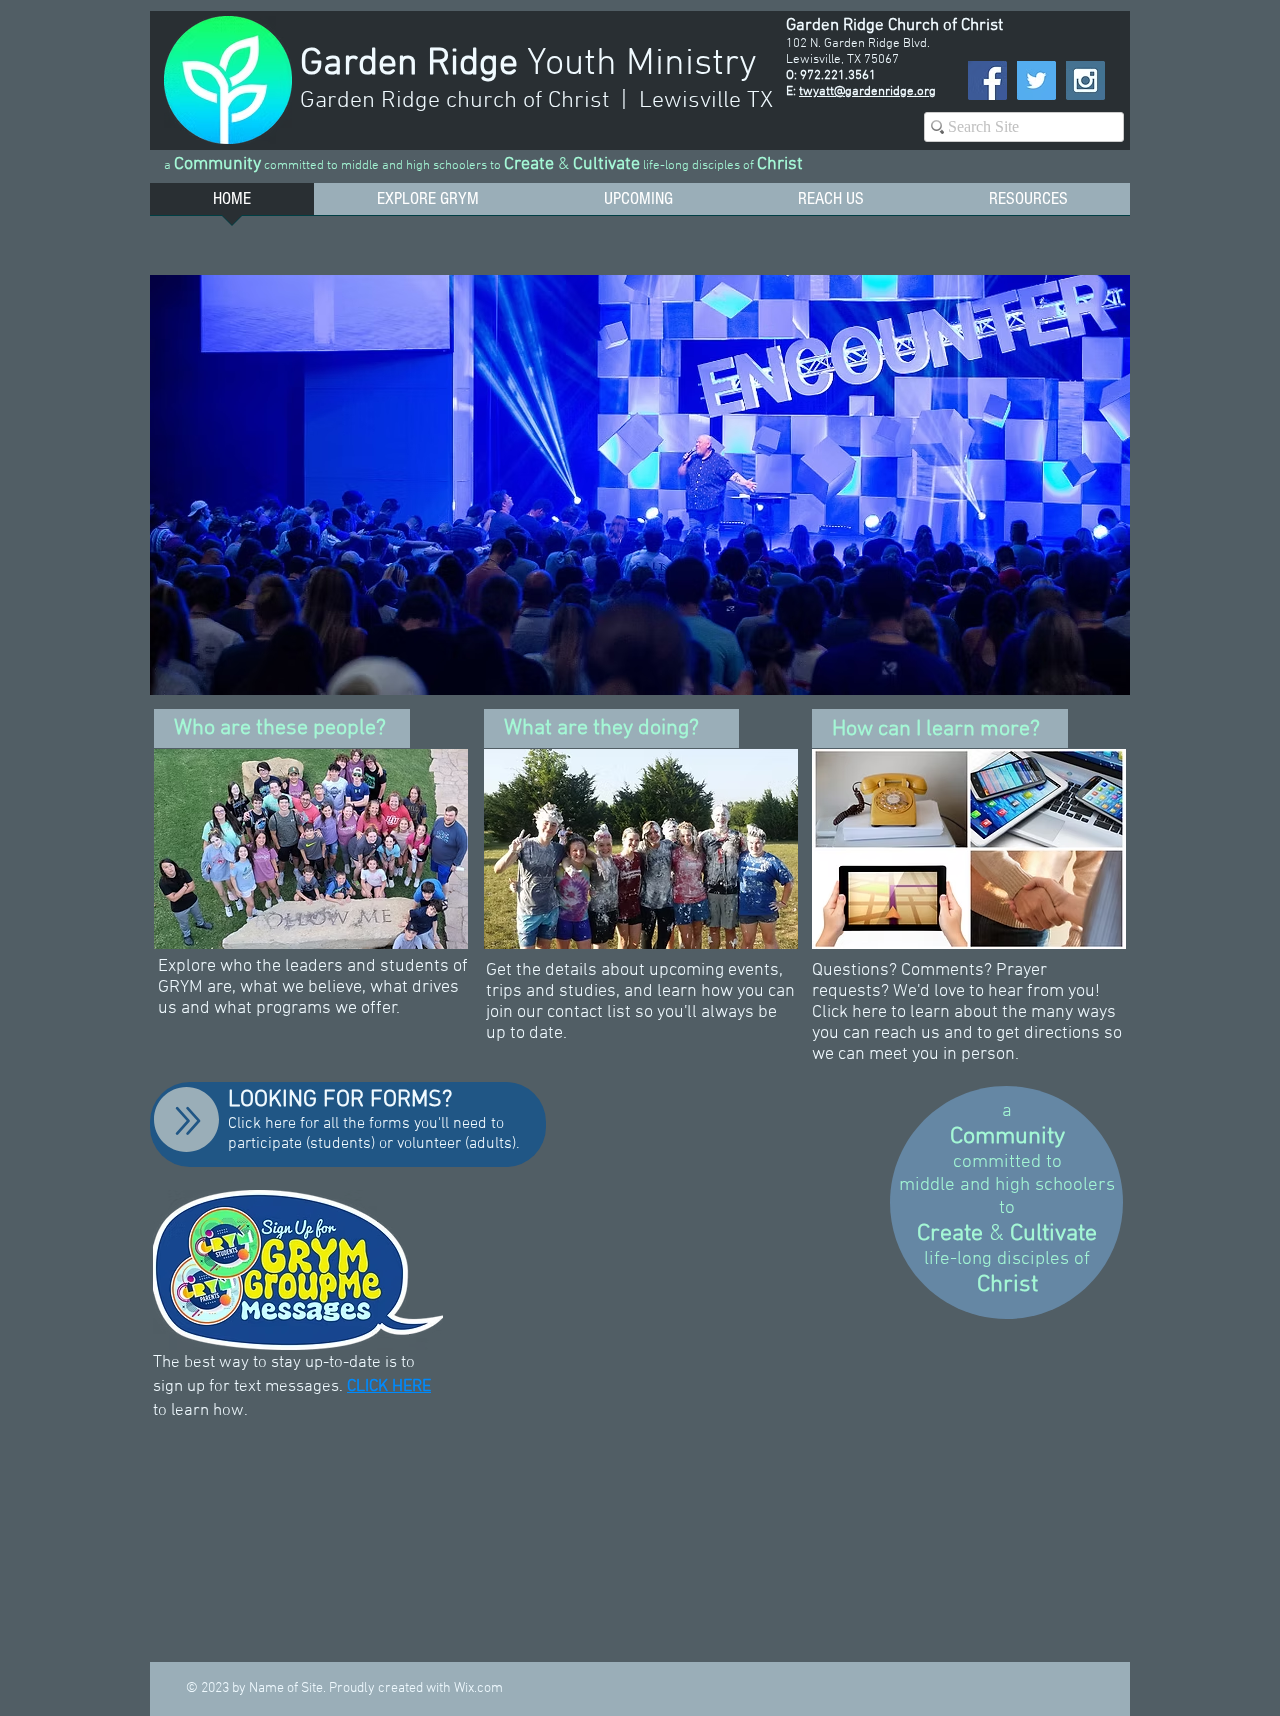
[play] (1088, 677)
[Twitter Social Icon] (1036, 80)
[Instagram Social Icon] (1085, 80)
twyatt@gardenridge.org (867, 92)
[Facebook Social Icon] (987, 80)
